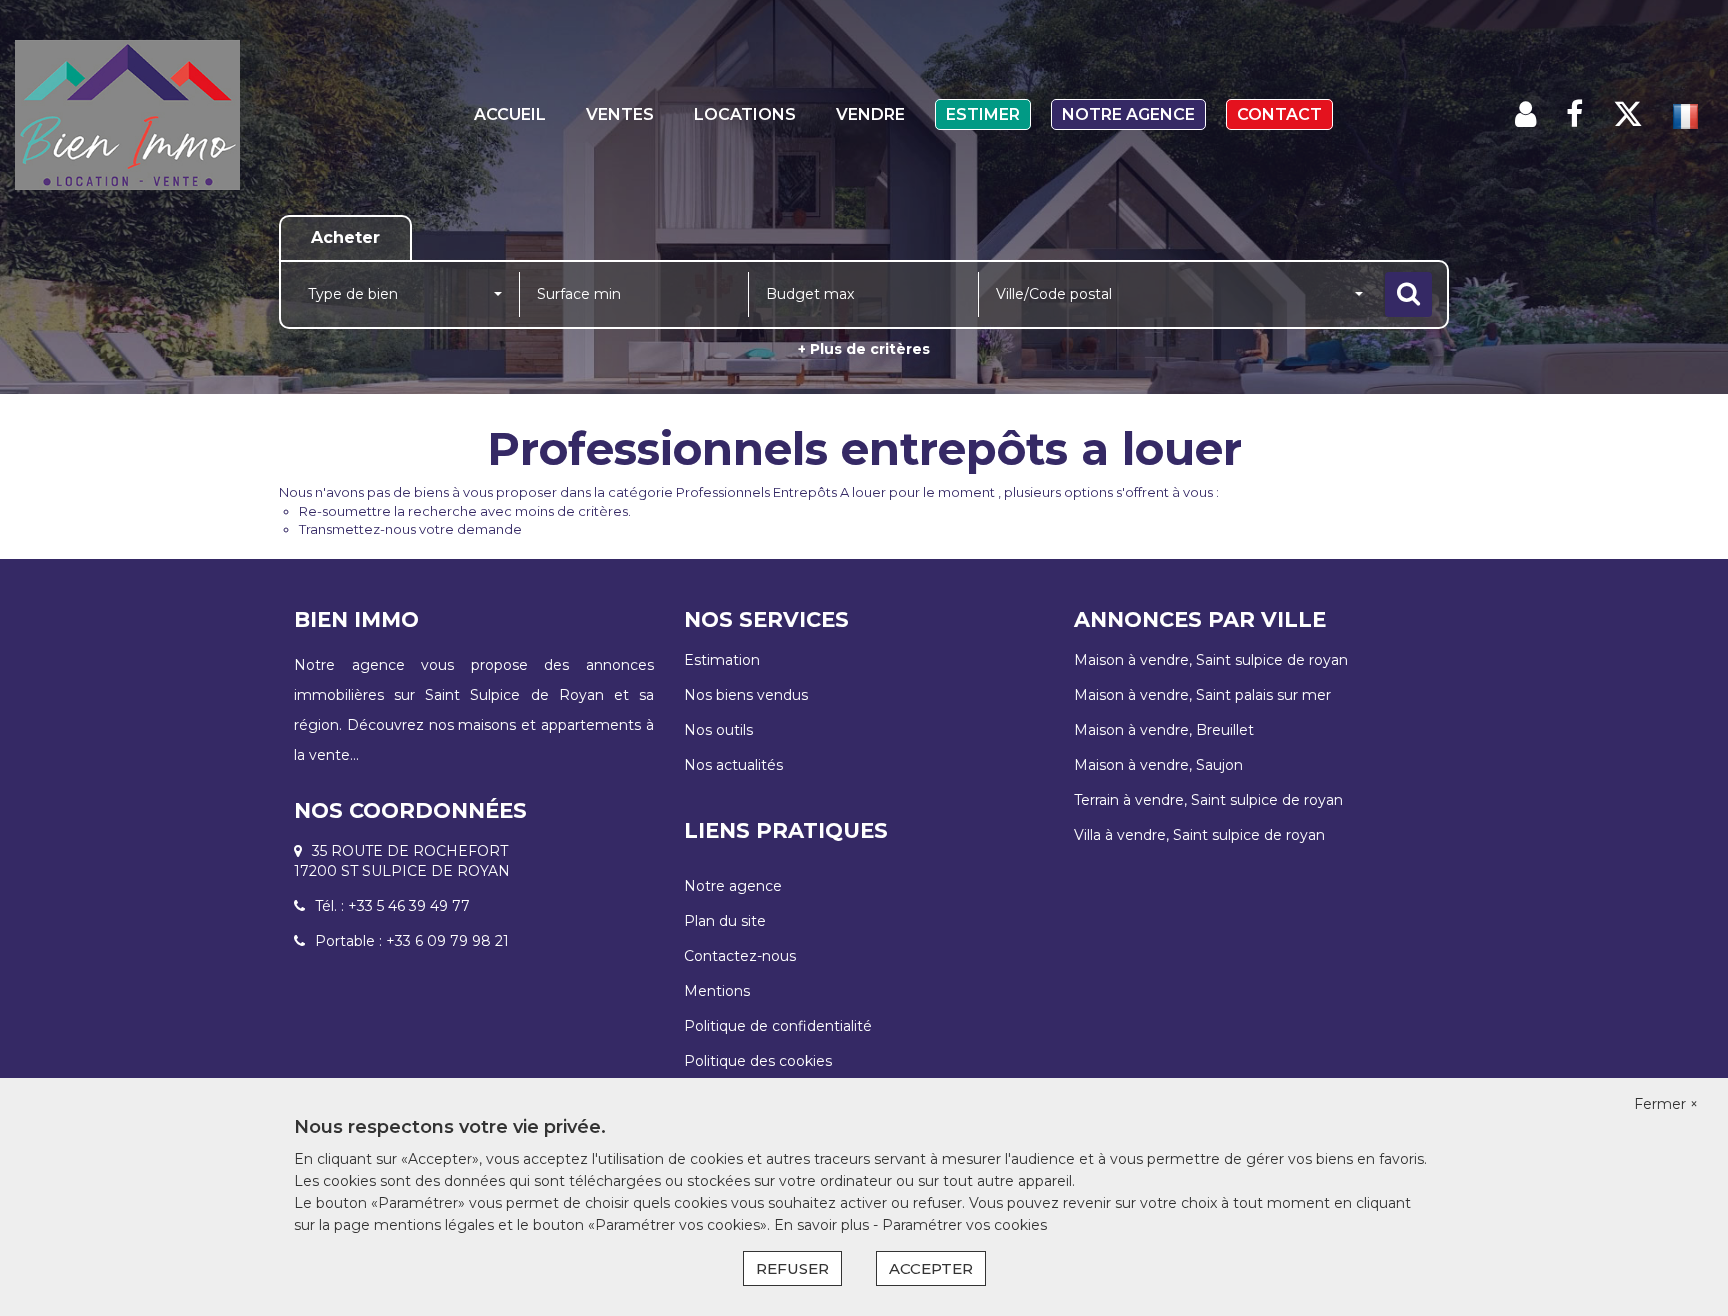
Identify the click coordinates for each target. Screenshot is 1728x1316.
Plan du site (725, 921)
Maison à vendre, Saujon (1158, 765)
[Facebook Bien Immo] (1574, 114)
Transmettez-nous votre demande (410, 529)
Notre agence (1128, 114)
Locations (745, 114)
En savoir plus (823, 1225)
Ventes (620, 114)
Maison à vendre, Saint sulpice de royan (1211, 660)
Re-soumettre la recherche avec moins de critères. (465, 511)
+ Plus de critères (864, 349)
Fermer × (1666, 1104)
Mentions (717, 991)
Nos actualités (733, 765)
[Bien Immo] (155, 115)
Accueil (510, 114)
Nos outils (718, 730)
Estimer (983, 114)
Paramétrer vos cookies (964, 1225)
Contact (1279, 114)
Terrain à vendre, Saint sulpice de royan (1208, 800)
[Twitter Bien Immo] (1628, 114)
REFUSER (792, 1268)
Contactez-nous (740, 956)
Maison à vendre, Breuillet (1164, 730)
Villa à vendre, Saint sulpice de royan (1199, 835)
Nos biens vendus (746, 695)
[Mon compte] (1525, 114)
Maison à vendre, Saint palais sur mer (1202, 695)
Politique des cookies (758, 1061)
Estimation (722, 660)
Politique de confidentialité (778, 1026)
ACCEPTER (931, 1268)
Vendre (870, 114)
